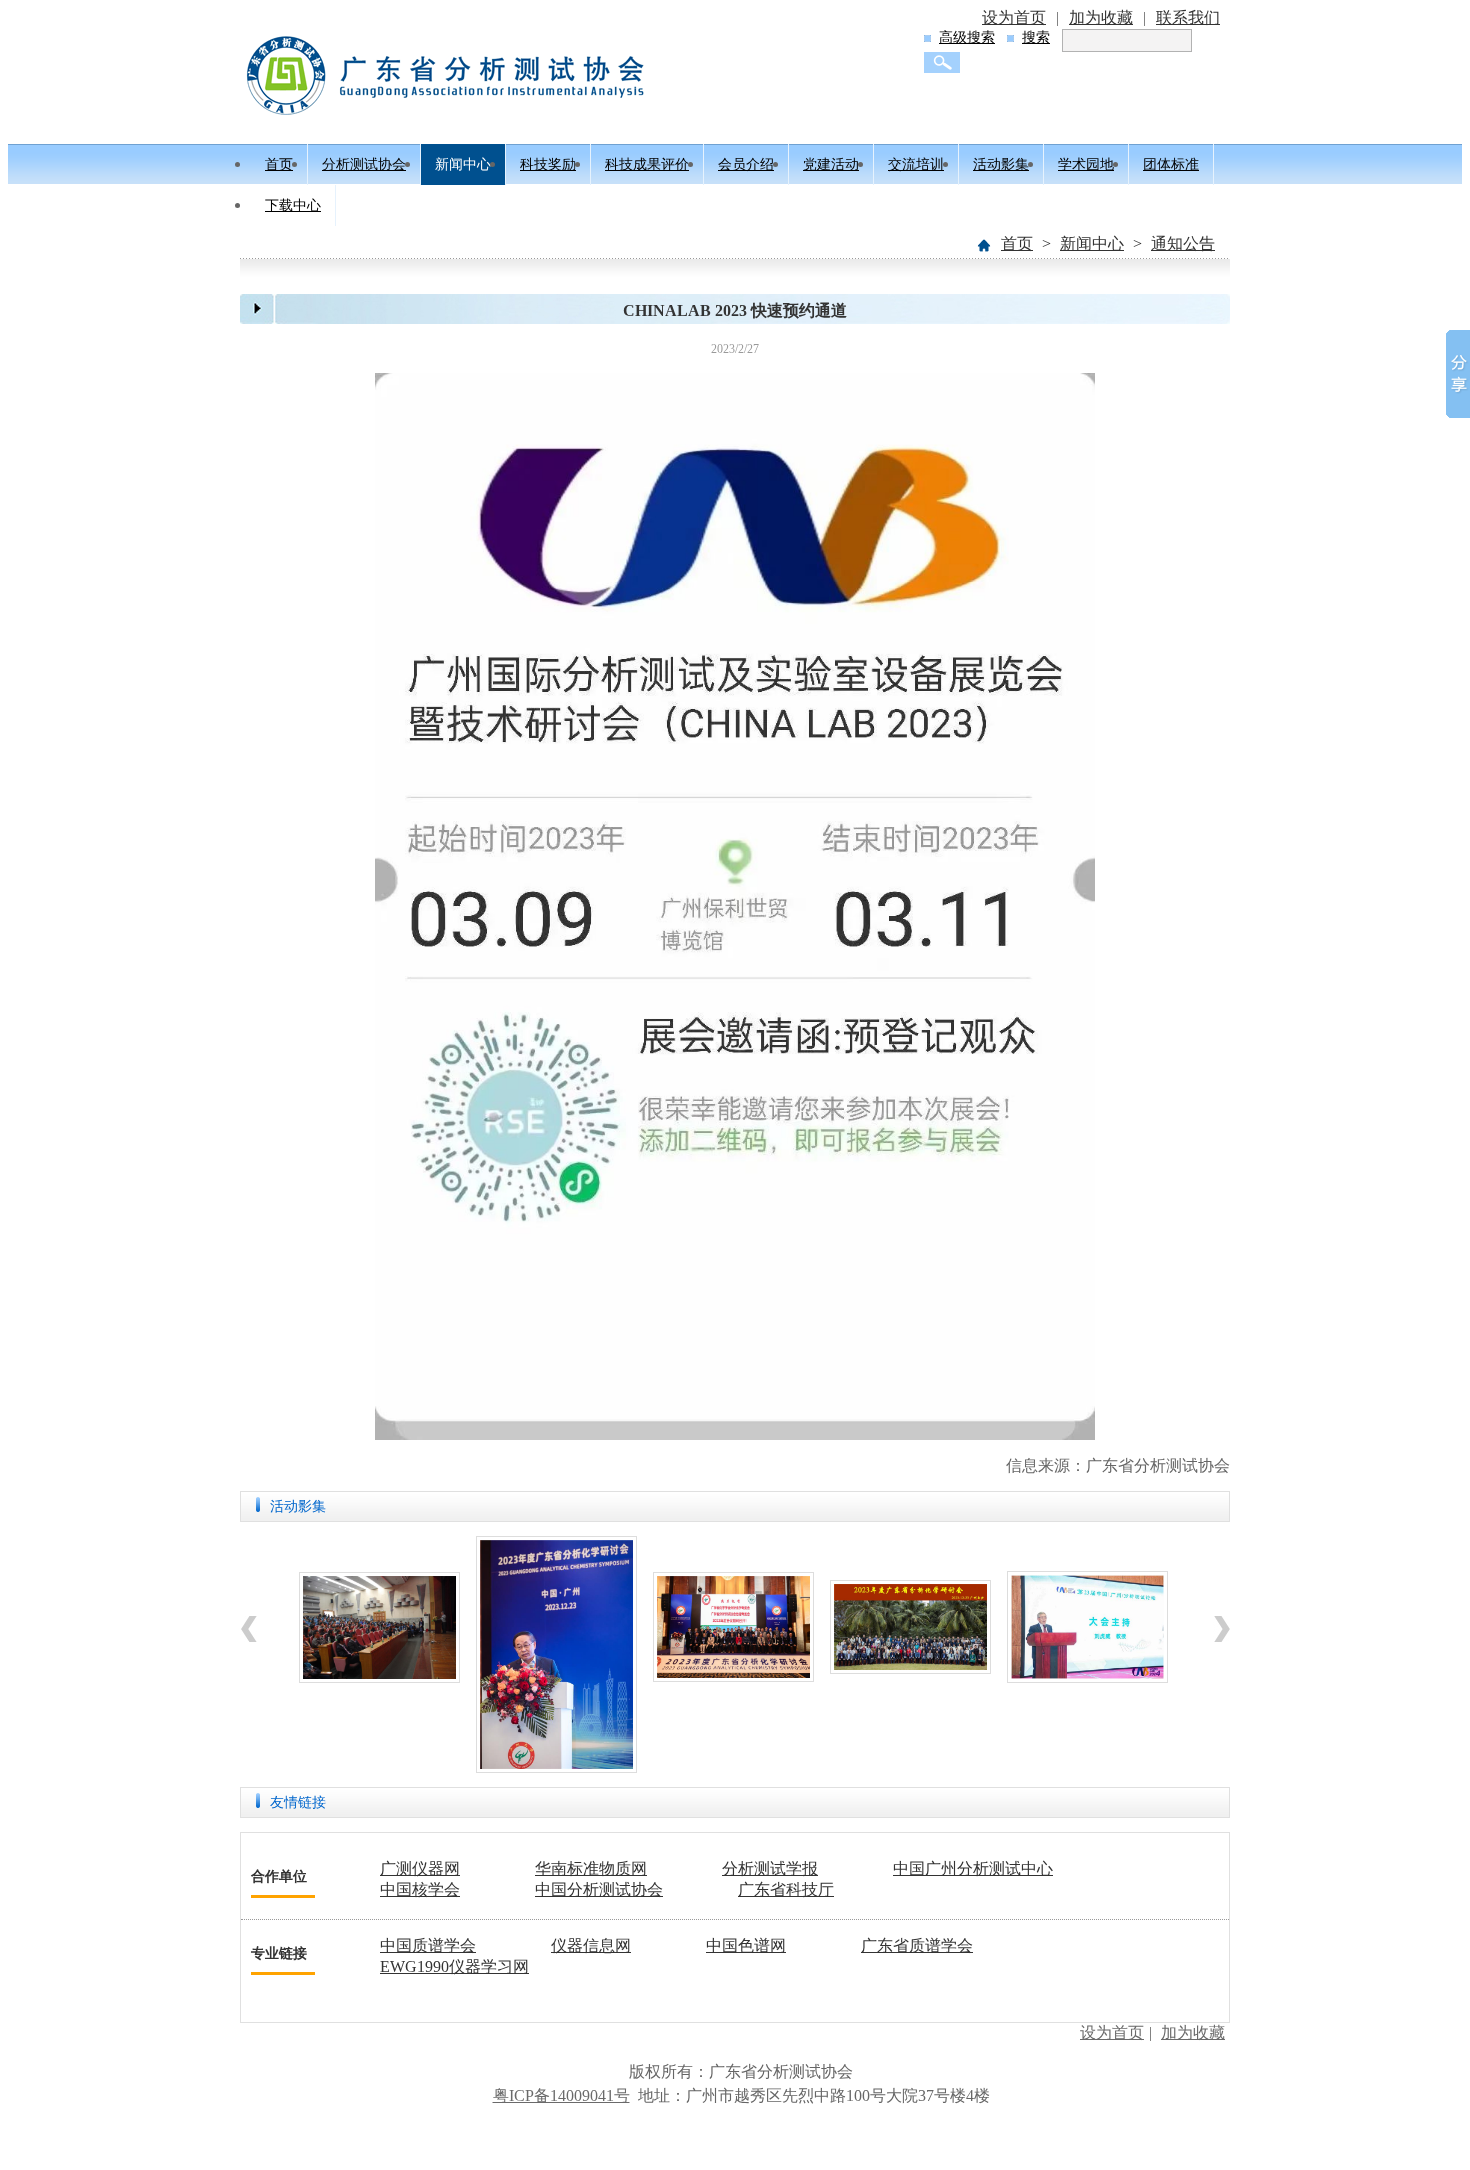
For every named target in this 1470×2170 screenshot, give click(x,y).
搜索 (1036, 37)
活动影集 (1001, 164)
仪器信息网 (591, 1945)
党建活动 (831, 164)
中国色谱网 (746, 1945)
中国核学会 (420, 1889)
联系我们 (1188, 17)
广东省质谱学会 (917, 1945)
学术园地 (1086, 164)
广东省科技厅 (786, 1889)
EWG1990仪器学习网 (454, 1966)
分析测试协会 (364, 164)
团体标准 (1171, 164)
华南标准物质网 (591, 1868)
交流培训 (916, 164)
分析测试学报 (770, 1868)
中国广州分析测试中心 (973, 1868)
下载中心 (293, 205)
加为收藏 (1101, 17)
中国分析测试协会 (599, 1889)
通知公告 (1183, 243)
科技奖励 (548, 164)
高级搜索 (967, 37)
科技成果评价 (647, 164)
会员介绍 (746, 164)
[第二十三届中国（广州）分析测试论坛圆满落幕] (1087, 1677)
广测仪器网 (420, 1868)
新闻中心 (463, 164)
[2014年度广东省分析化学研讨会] (379, 1677)
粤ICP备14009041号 (561, 2095)
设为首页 (1014, 17)
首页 (279, 164)
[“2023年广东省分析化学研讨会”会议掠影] (556, 1767)
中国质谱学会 (428, 1945)
